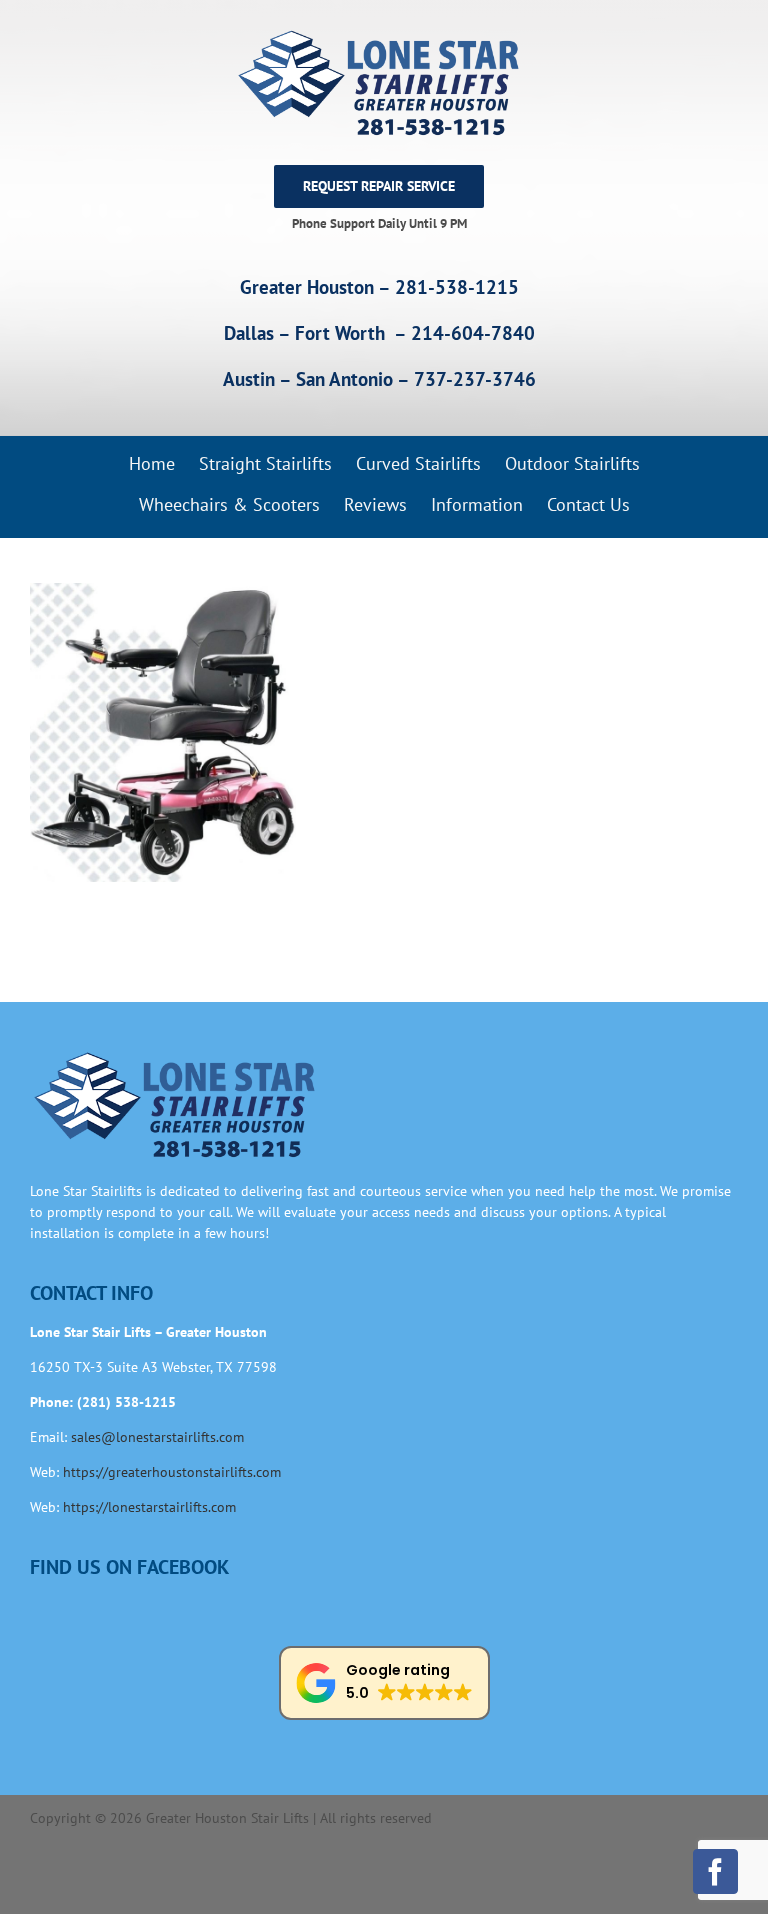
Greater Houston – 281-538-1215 (379, 287)
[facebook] (715, 1871)
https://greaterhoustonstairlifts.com (172, 1472)
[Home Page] (379, 82)
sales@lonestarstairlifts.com (157, 1437)
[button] (384, 1683)
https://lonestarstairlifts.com (149, 1507)
